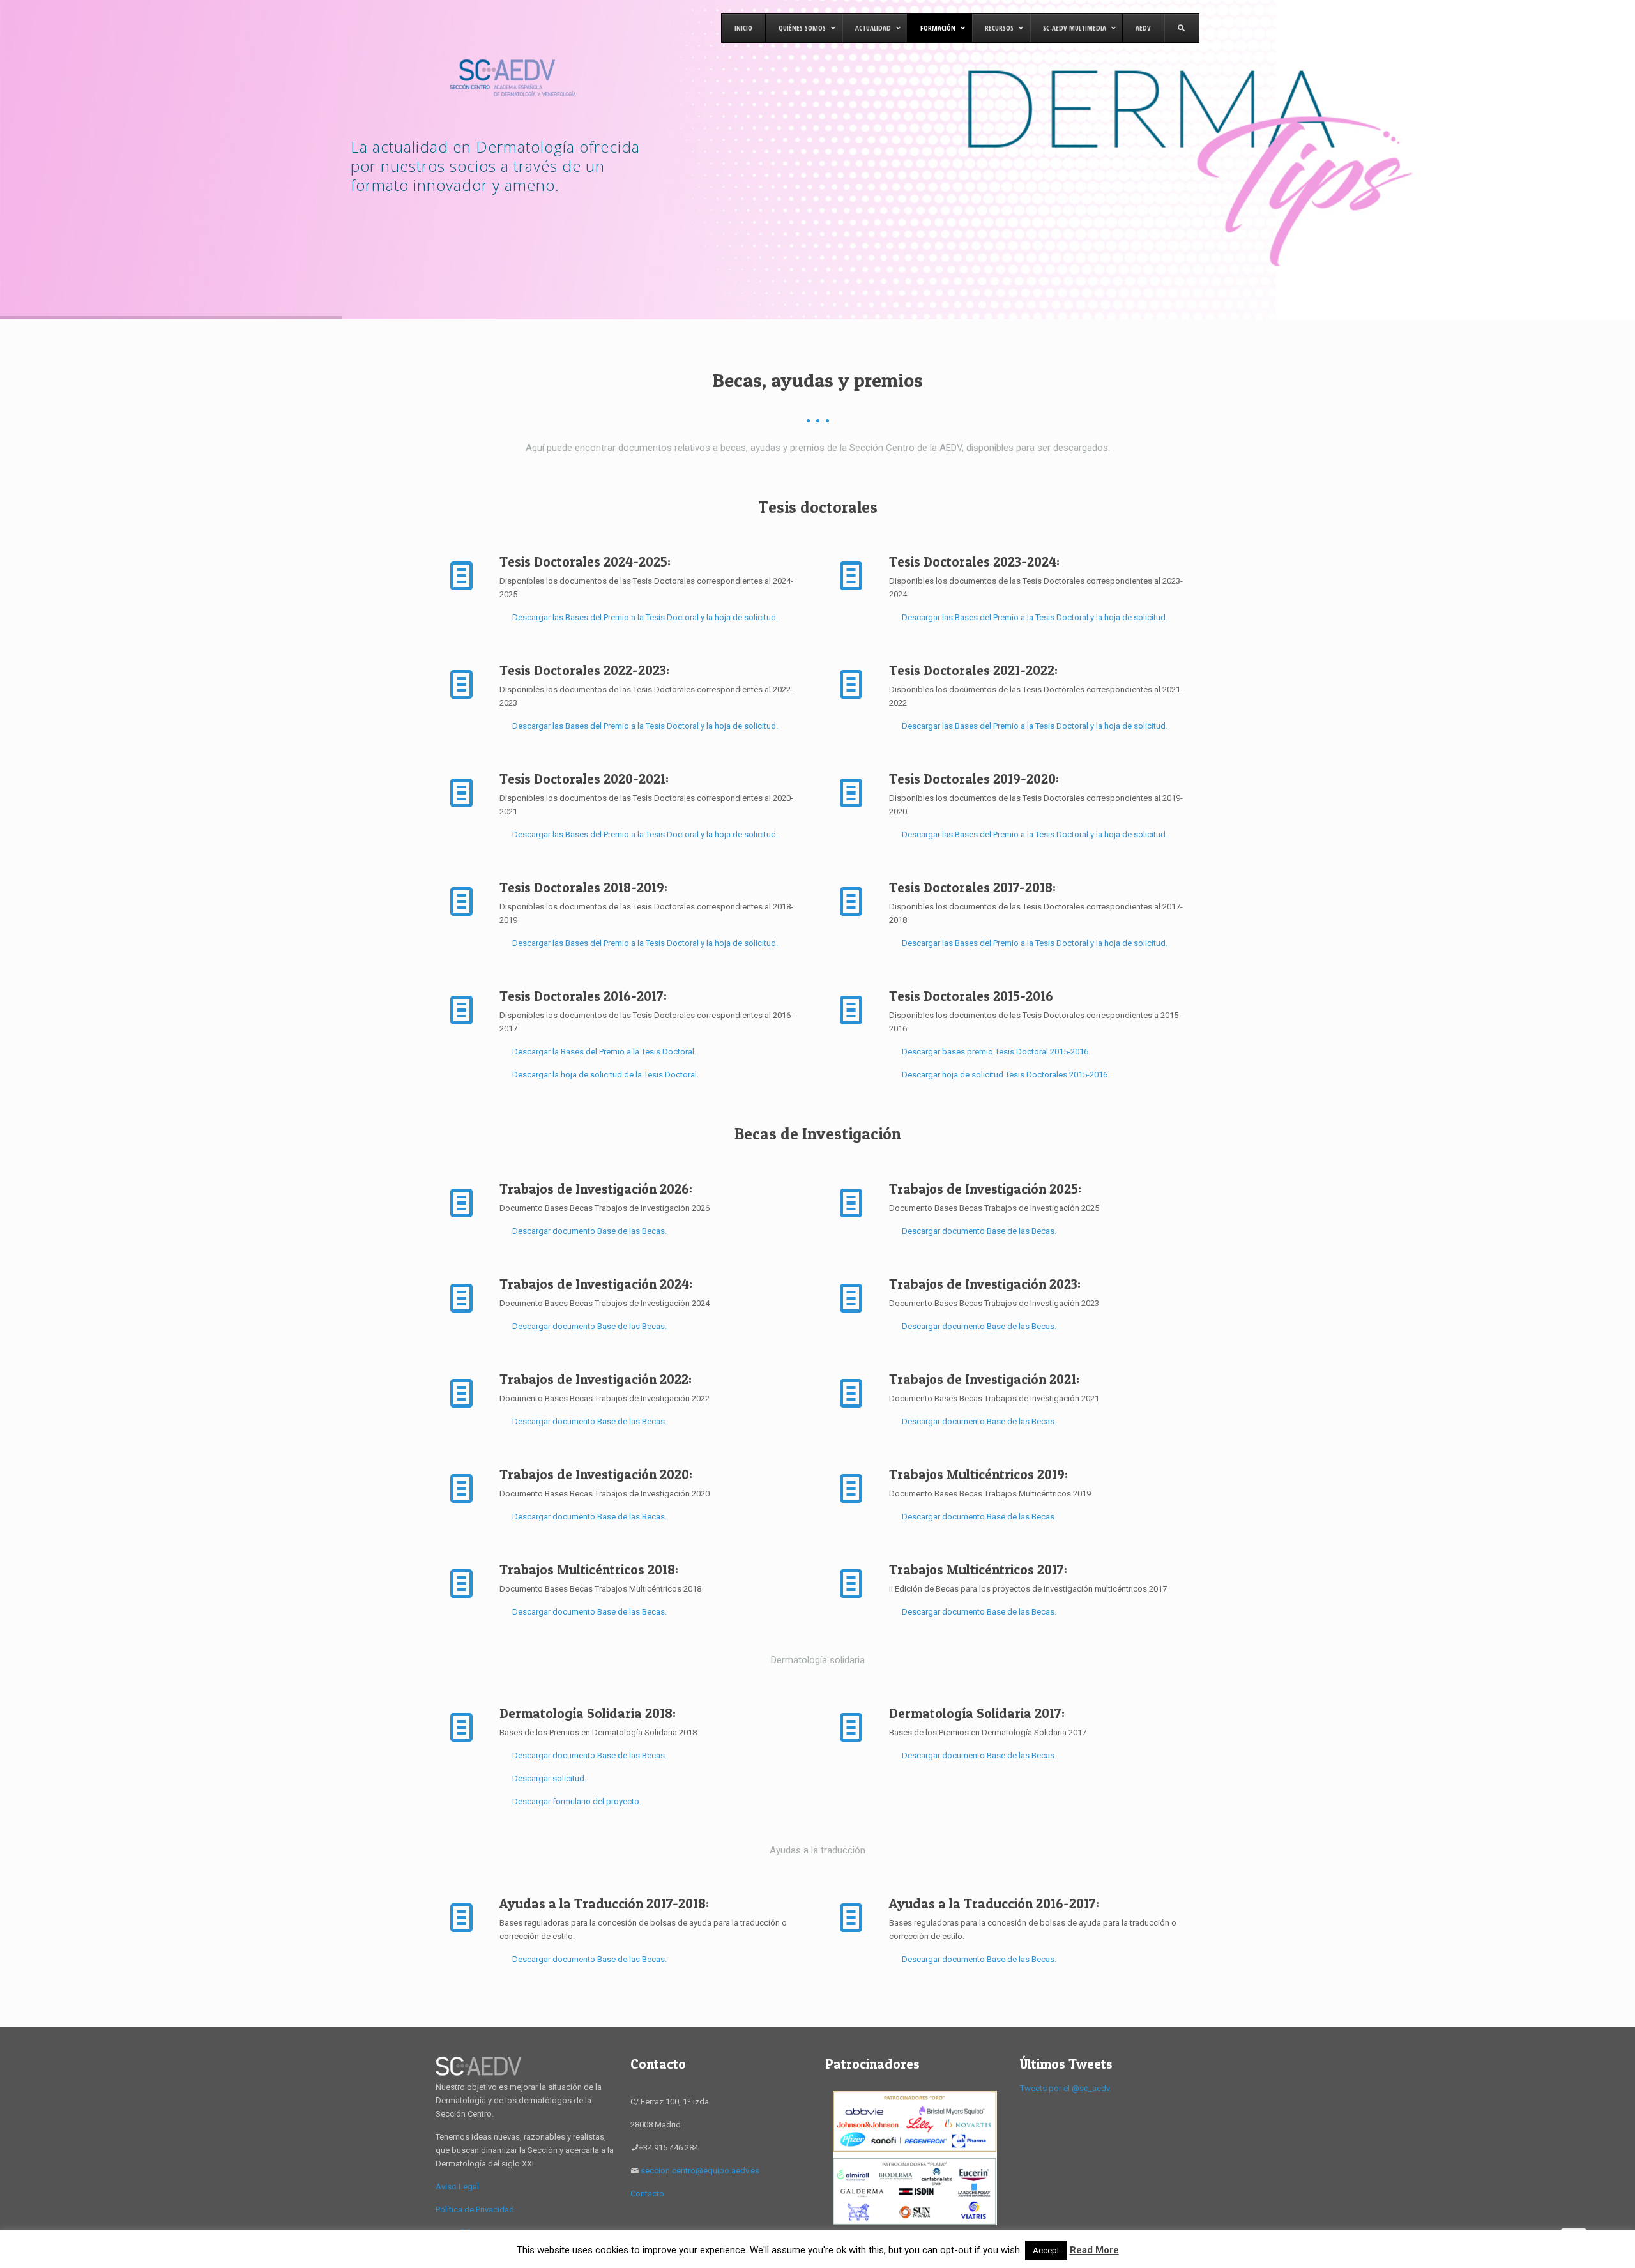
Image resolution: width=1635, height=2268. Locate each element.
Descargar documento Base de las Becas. (589, 1231)
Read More (1094, 2250)
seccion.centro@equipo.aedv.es (700, 2171)
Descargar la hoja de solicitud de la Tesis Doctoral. (605, 1075)
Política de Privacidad (475, 2210)
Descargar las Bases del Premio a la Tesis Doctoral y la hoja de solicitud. (645, 617)
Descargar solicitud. (549, 1778)
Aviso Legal (457, 2187)
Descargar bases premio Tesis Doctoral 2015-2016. (996, 1052)
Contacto (647, 2194)
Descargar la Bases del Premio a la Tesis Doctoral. (604, 1052)
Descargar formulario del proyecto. (577, 1801)
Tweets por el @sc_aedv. (1066, 2088)
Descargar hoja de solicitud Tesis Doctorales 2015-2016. (1006, 1075)
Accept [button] (1046, 2250)
